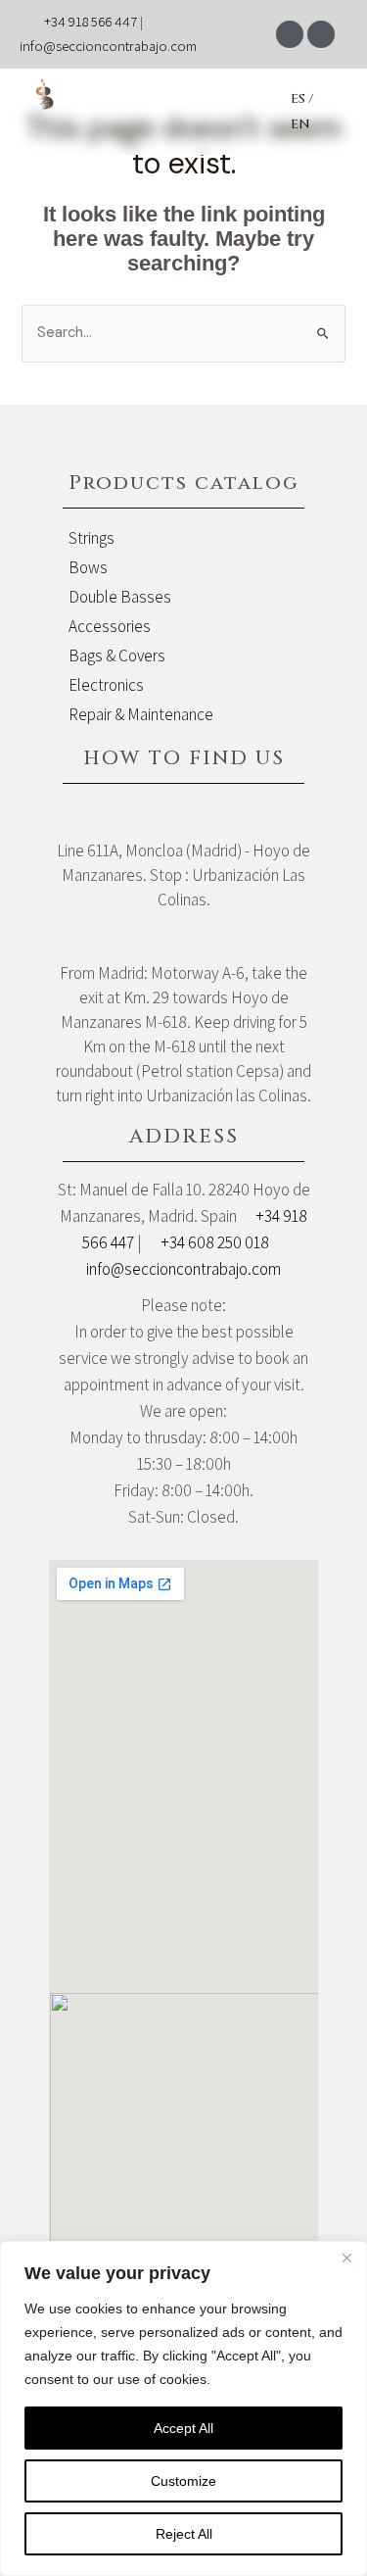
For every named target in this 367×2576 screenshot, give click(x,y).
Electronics (106, 685)
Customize (183, 2481)
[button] (175, 111)
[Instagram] (321, 34)
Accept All (183, 2428)
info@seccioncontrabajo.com (108, 46)
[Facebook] (290, 34)
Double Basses (120, 597)
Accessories (110, 626)
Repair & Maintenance (141, 714)
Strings (92, 538)
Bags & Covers (117, 656)
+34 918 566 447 (91, 21)
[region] (183, 2408)
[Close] (346, 2258)
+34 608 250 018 (215, 1242)
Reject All (184, 2534)
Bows (88, 567)
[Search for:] (183, 332)
